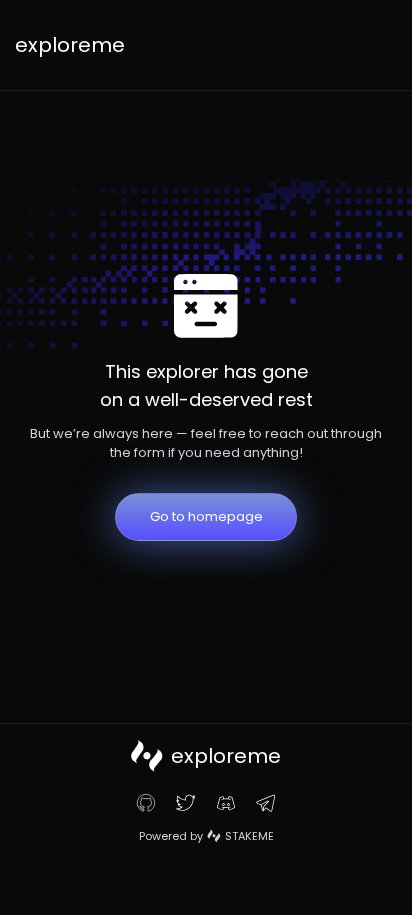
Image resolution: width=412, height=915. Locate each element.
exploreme (70, 45)
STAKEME (249, 836)
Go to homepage (206, 516)
